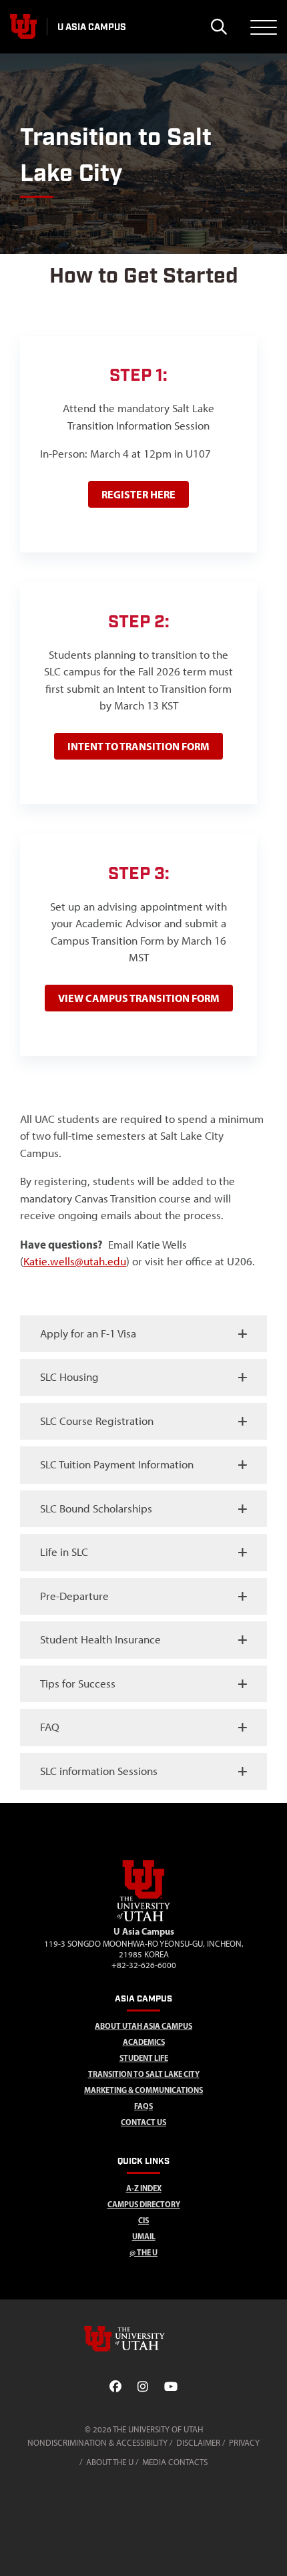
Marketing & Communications (143, 2090)
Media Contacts (175, 2462)
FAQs (143, 2106)
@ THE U (143, 2252)
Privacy (244, 2443)
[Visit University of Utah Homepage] (23, 27)
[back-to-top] (271, 2550)
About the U (110, 2462)
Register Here (138, 494)
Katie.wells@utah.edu (75, 1261)
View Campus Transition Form (139, 998)
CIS (143, 2220)
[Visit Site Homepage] (143, 1919)
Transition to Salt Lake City (144, 2074)
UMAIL (144, 2236)
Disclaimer (198, 2443)
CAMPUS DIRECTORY (144, 2204)
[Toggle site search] (219, 27)
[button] (143, 1334)
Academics (144, 2042)
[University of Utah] (143, 2339)
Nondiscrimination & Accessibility (97, 2443)
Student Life (144, 2058)
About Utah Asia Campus (143, 2026)
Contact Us (143, 2122)
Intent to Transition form (138, 746)
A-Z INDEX (144, 2188)
